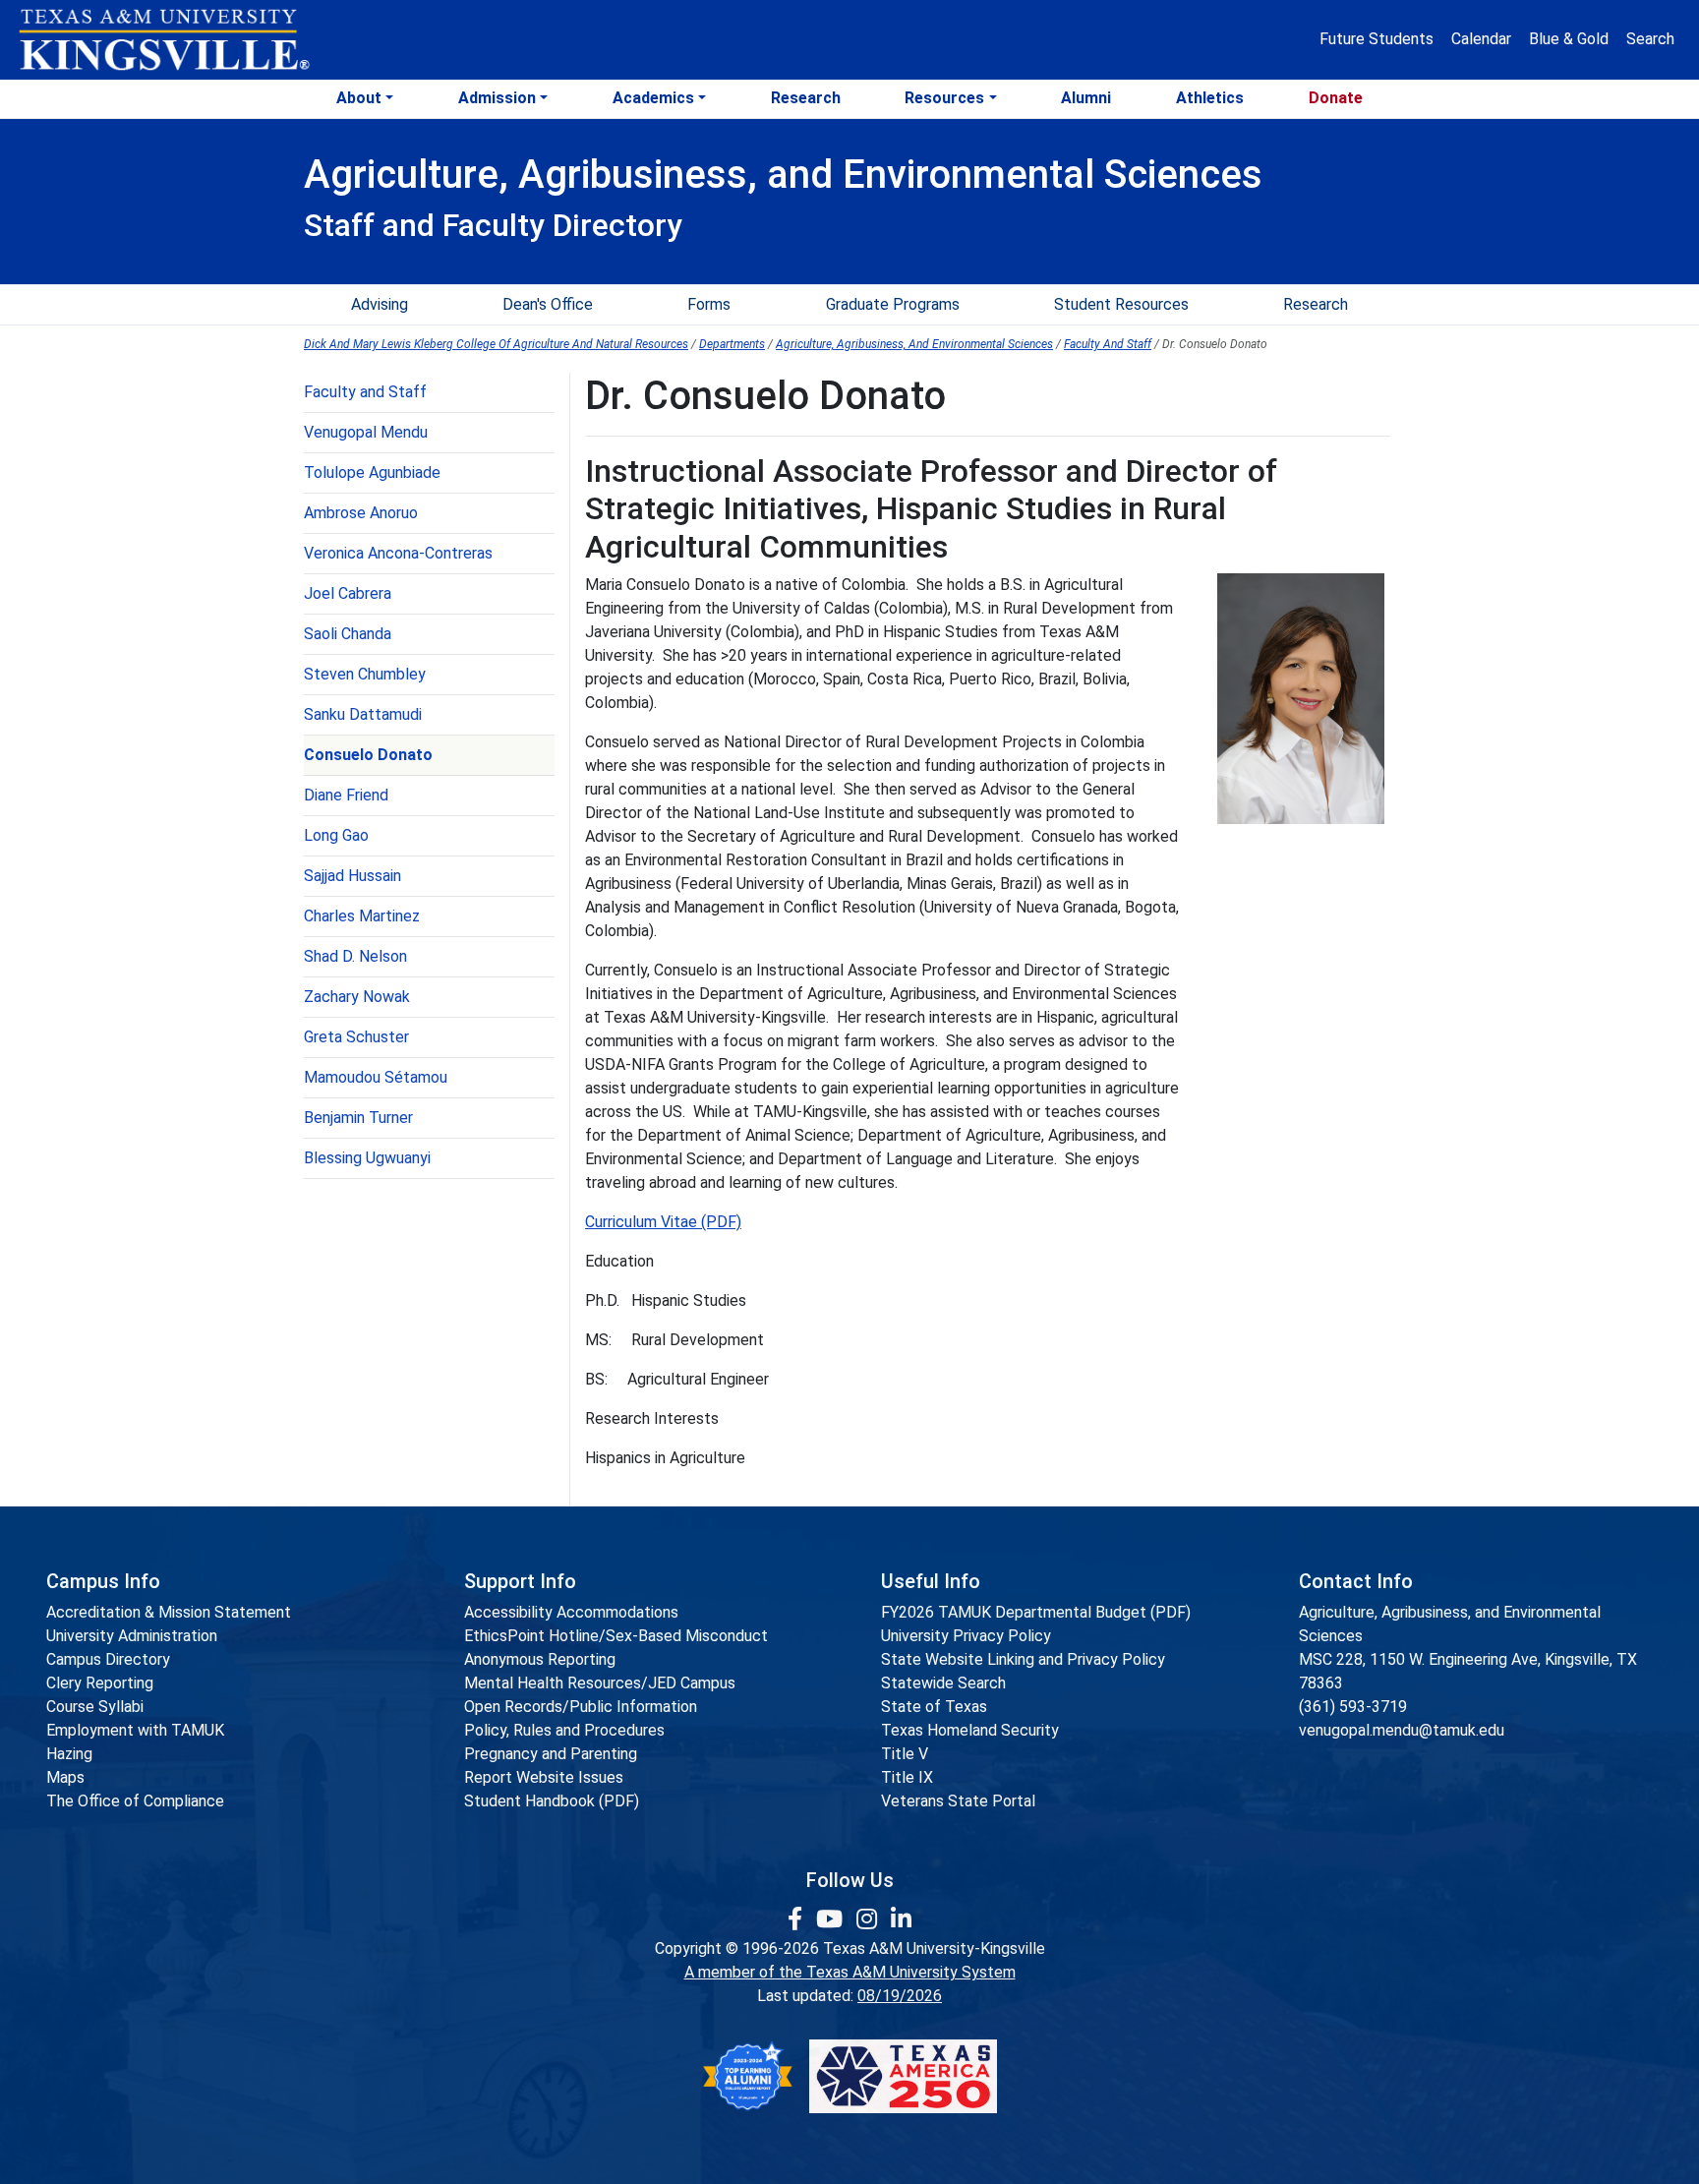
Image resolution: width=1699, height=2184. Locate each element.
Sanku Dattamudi (363, 714)
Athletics (1210, 98)
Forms (709, 304)
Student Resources (1121, 304)
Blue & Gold (1569, 39)
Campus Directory (108, 1659)
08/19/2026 (900, 1996)
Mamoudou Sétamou (376, 1077)
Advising (380, 304)
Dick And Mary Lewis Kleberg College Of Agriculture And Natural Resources (496, 344)
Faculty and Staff (365, 392)
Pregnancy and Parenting (551, 1754)
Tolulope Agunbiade (372, 472)
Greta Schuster (356, 1037)
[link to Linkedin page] (901, 1919)
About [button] (359, 98)
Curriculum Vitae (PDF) (663, 1222)
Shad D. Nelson (355, 956)
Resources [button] (944, 98)
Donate (1336, 98)
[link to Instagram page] (870, 1919)
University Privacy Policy (966, 1636)
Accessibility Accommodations (571, 1612)
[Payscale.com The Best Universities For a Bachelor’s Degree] (747, 2076)
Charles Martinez (362, 916)
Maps (65, 1777)
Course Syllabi (95, 1707)
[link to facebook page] (798, 1919)
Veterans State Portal (958, 1801)
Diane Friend (346, 795)
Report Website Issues (544, 1777)
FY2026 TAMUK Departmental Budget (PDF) (1036, 1612)
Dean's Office (548, 304)
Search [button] (1650, 39)
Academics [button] (653, 98)
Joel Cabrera (348, 593)
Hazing (69, 1754)
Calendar (1481, 39)
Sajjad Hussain (352, 876)
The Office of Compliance (135, 1801)
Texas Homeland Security (970, 1730)
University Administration (132, 1636)
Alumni (1086, 98)
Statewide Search (943, 1683)
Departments (732, 344)
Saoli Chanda (348, 634)
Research (806, 98)
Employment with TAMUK (135, 1730)
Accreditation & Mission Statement (169, 1612)
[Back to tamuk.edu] (163, 40)
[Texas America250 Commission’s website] (903, 2076)
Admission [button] (497, 98)
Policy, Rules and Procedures (564, 1730)
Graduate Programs (893, 304)
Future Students (1377, 39)
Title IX (907, 1777)
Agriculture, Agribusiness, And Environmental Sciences (914, 344)
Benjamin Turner (358, 1118)
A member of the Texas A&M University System (850, 1972)
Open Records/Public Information (581, 1707)
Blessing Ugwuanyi (367, 1158)
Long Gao (336, 835)
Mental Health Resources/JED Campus (600, 1683)
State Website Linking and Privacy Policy (1023, 1659)
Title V (905, 1754)
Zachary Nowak (357, 997)
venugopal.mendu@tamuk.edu (1402, 1730)
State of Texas (934, 1707)
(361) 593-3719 (1353, 1707)
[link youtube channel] (832, 1919)
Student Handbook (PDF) (552, 1801)
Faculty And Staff (1108, 344)
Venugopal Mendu (366, 432)
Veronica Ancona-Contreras (398, 553)
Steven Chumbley (365, 674)
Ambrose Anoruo (361, 513)
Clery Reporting (100, 1683)
